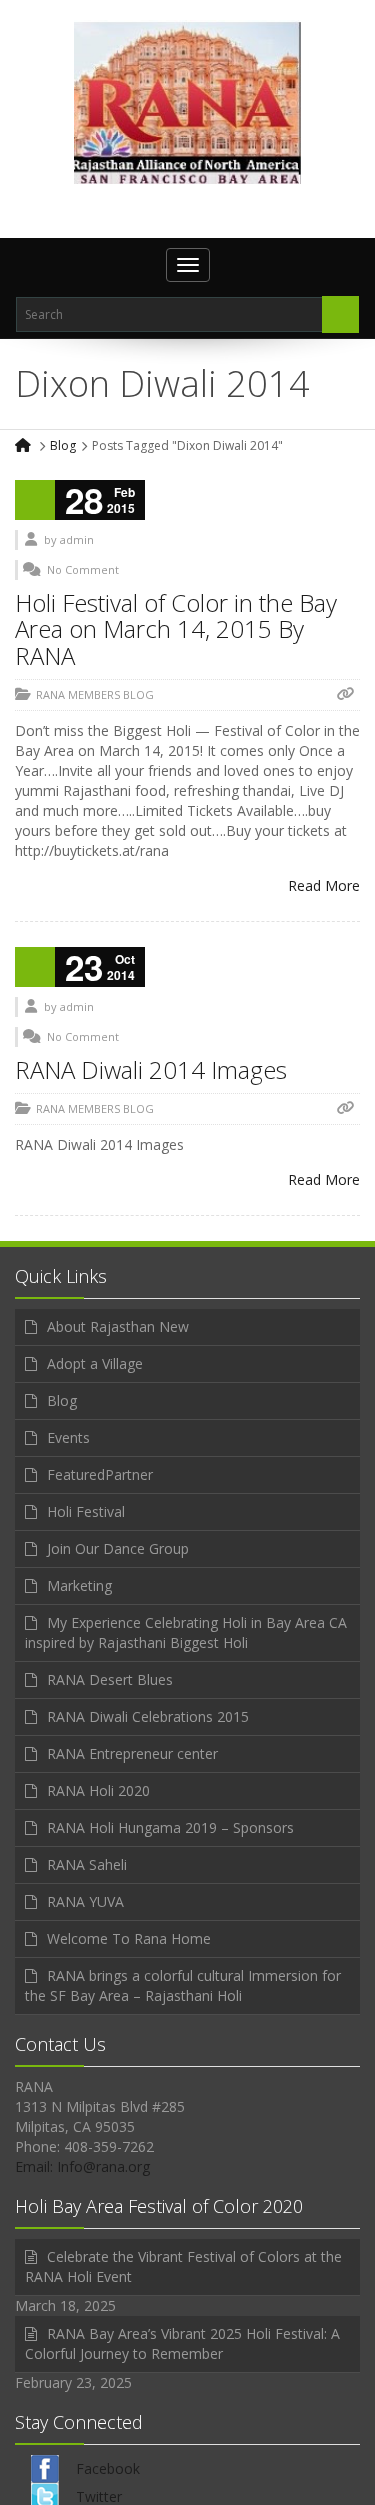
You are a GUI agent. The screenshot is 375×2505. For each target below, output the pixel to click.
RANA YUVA (85, 1901)
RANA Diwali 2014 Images (151, 1069)
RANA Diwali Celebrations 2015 (148, 1716)
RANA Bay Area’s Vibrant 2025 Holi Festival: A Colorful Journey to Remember (182, 2343)
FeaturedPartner (100, 1474)
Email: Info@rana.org (82, 2166)
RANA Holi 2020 (98, 1790)
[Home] (24, 445)
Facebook (108, 2468)
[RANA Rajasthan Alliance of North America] (187, 102)
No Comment (83, 569)
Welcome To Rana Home (129, 1938)
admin (77, 539)
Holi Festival (86, 1511)
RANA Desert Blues (110, 1679)
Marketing (79, 1585)
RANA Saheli (87, 1864)
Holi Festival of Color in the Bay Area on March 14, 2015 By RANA (176, 629)
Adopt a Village (95, 1363)
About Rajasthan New (118, 1326)
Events (68, 1437)
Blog (63, 445)
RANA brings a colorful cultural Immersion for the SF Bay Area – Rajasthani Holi (183, 1985)
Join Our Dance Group (118, 1548)
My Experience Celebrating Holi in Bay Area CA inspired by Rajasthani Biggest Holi (186, 1632)
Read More (324, 885)
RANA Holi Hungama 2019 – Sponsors (170, 1827)
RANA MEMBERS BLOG (95, 694)
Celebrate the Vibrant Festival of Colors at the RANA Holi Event (183, 2266)
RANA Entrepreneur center (132, 1753)
